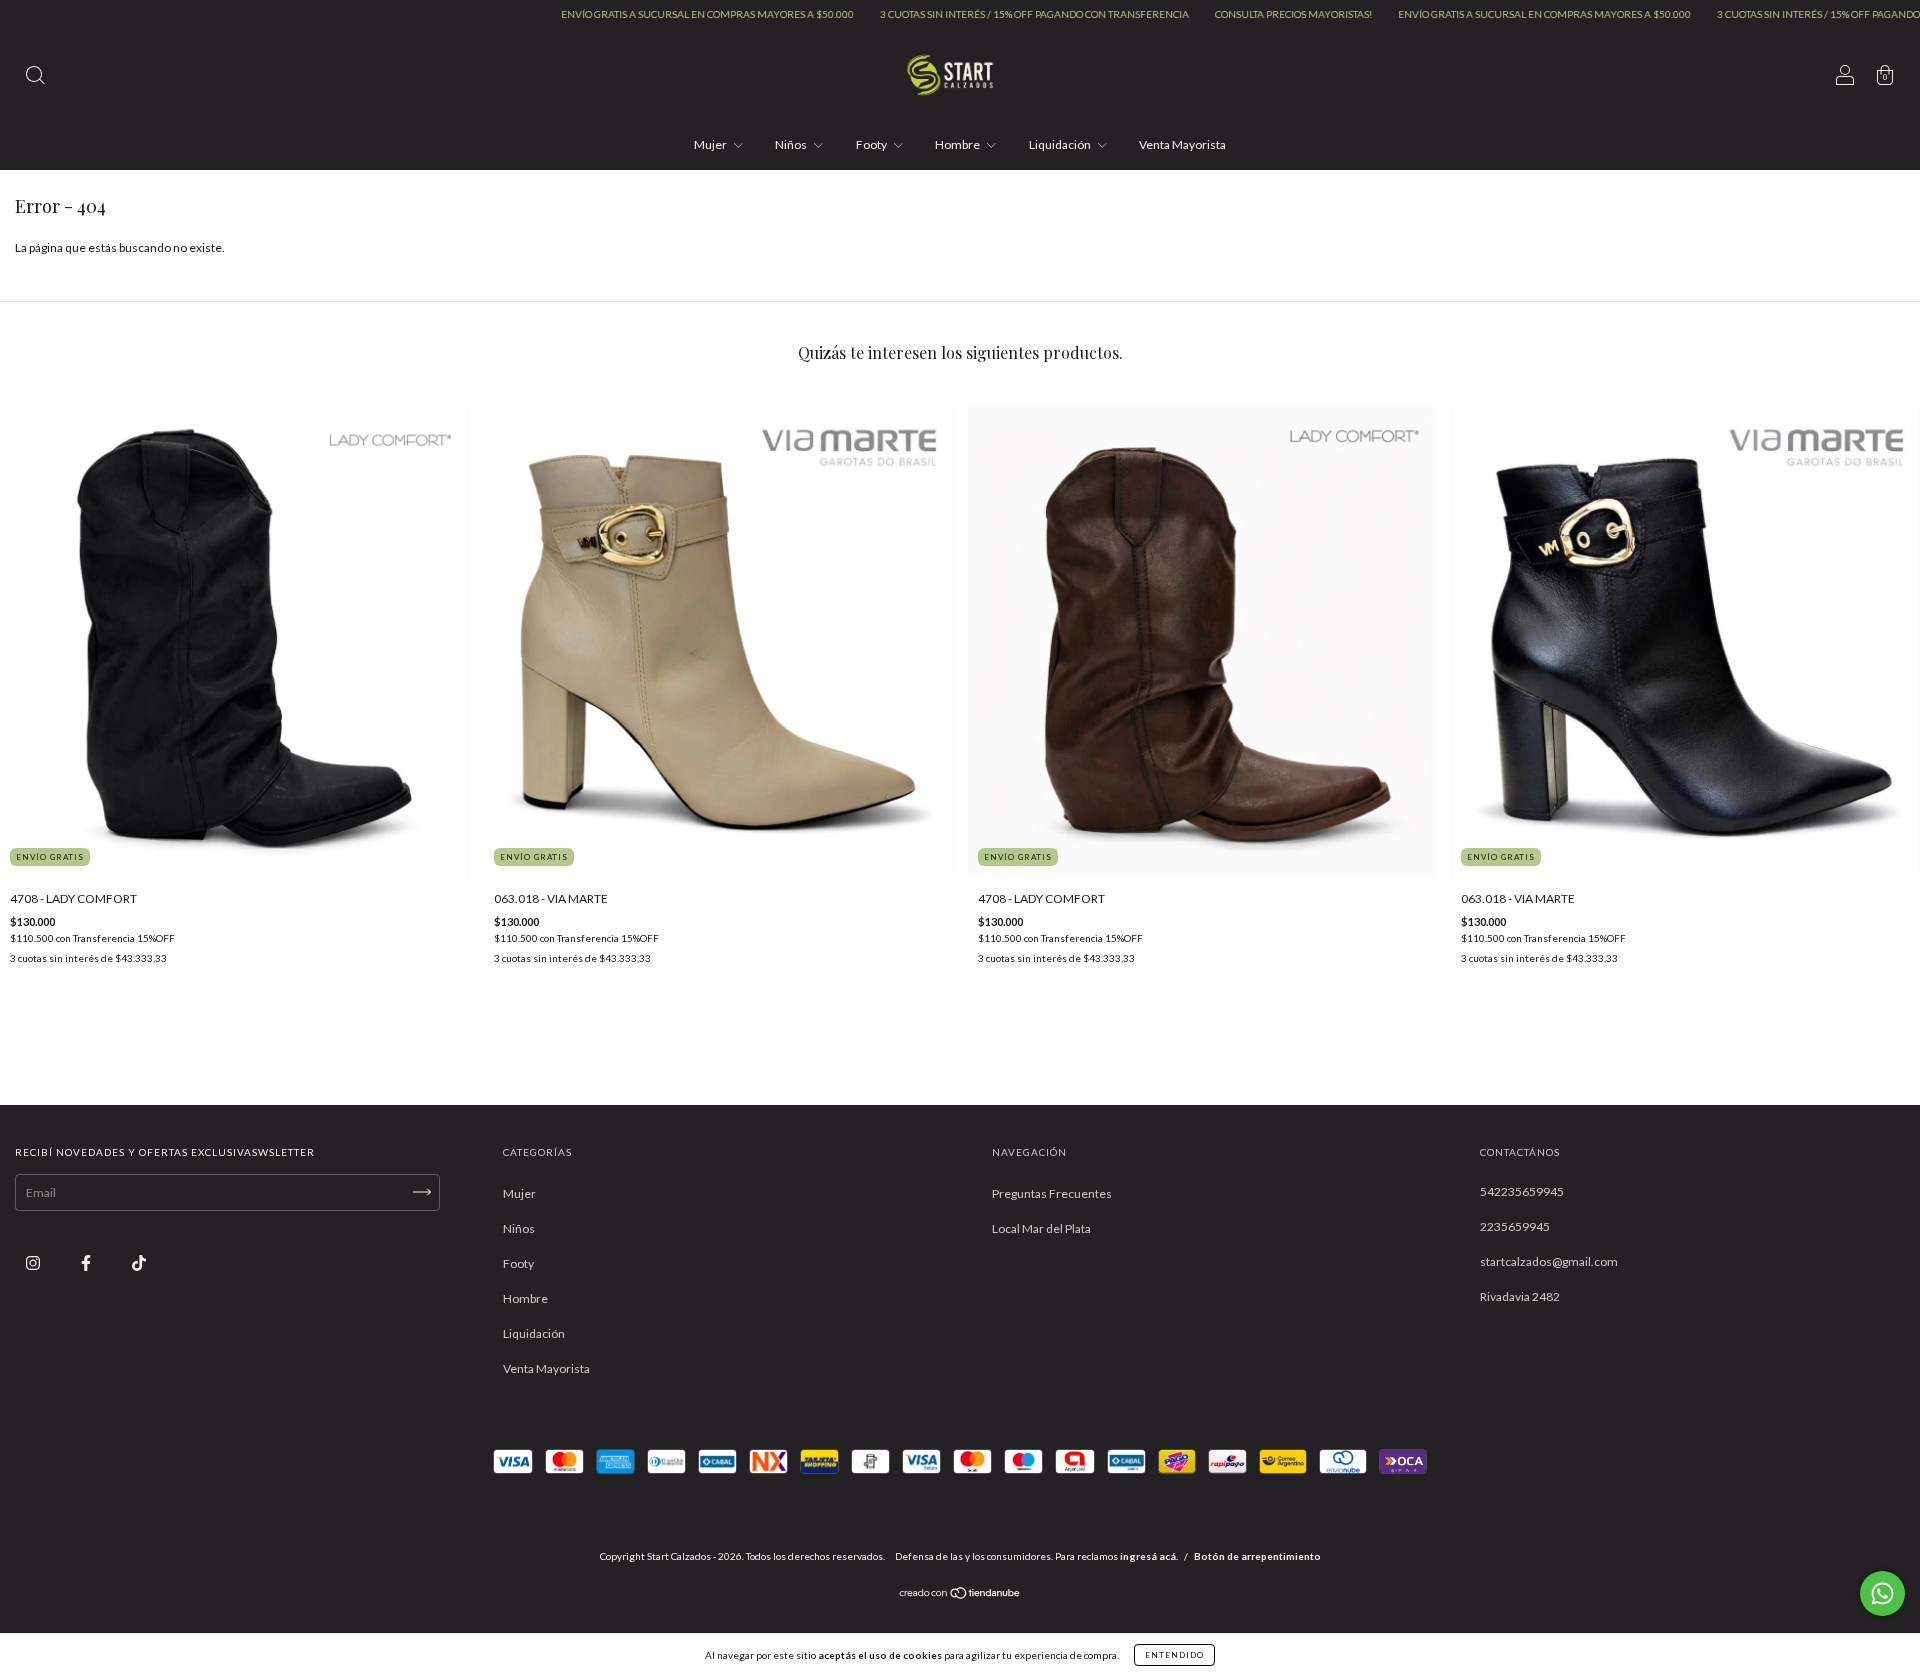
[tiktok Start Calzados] (139, 1262)
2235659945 (1515, 1226)
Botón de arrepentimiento (1257, 1556)
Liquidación (1061, 144)
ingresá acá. (1149, 1556)
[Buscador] (35, 77)
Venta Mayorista (1182, 144)
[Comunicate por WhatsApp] (1882, 1593)
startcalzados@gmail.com (1549, 1261)
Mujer (711, 144)
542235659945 (1522, 1191)
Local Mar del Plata (1041, 1228)
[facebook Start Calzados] (87, 1262)
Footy (872, 144)
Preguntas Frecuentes (1052, 1193)
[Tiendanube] (960, 1595)
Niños (792, 144)
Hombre (958, 144)
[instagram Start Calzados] (34, 1262)
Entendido (1174, 1655)
